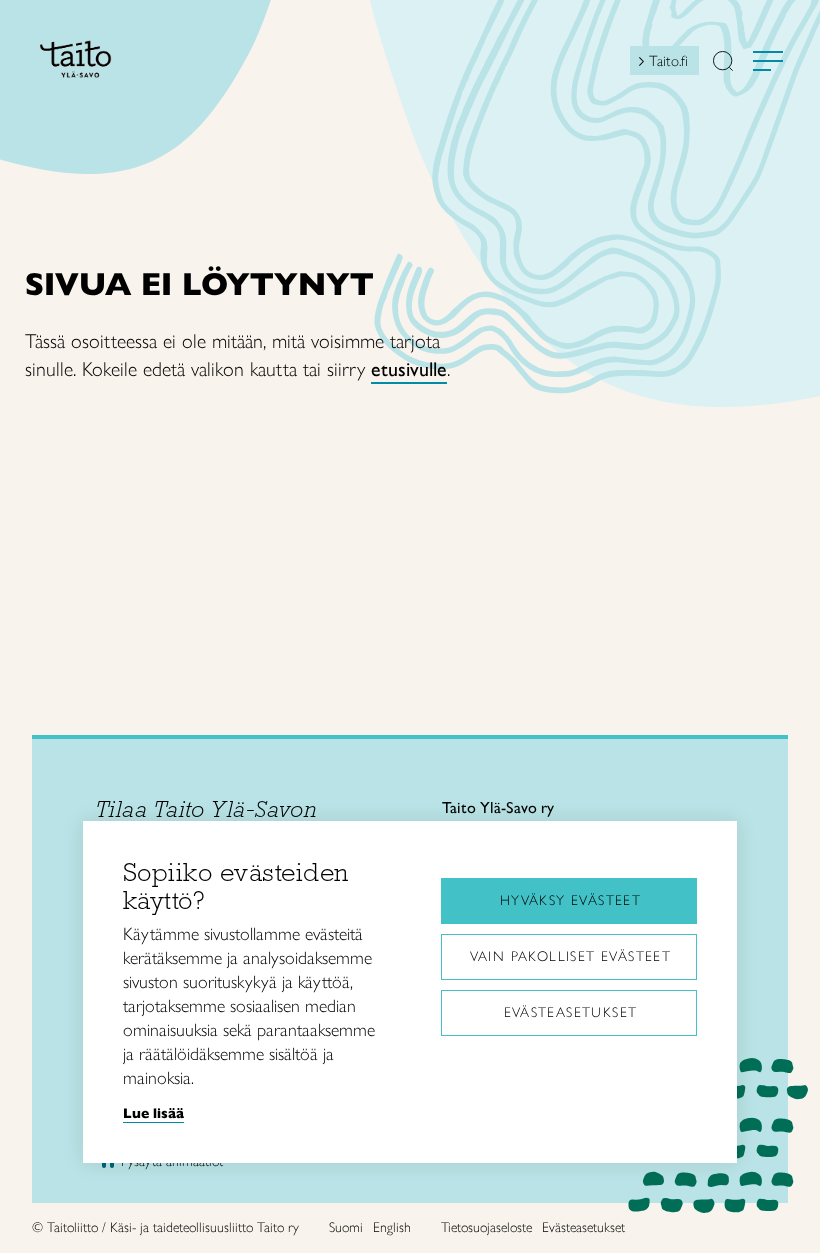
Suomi (346, 1227)
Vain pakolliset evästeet (571, 956)
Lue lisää (153, 1113)
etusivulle (409, 369)
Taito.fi (668, 61)
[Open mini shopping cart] (612, 66)
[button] (723, 63)
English (392, 1227)
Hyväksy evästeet (570, 900)
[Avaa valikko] (768, 61)
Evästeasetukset (571, 1012)
